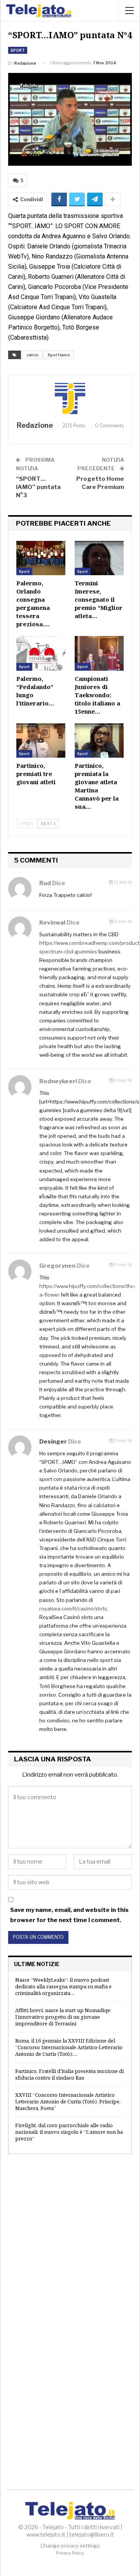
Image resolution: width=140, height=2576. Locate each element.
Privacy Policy (70, 2553)
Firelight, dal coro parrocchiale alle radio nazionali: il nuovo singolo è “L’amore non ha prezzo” (69, 2132)
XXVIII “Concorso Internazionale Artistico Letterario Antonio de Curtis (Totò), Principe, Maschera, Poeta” (68, 2101)
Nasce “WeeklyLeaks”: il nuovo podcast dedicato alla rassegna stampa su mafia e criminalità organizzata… (63, 1986)
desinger (53, 1442)
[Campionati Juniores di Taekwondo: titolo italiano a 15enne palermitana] (99, 653)
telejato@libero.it (92, 2534)
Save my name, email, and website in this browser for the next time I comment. (69, 1915)
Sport (18, 50)
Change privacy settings (70, 2546)
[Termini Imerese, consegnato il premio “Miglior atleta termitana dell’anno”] (99, 558)
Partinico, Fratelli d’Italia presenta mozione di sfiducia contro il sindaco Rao (69, 2074)
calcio (32, 355)
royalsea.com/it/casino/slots (73, 1609)
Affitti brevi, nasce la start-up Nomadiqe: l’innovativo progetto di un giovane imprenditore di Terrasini (63, 2017)
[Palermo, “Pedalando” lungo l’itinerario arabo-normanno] (41, 653)
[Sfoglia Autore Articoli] (70, 399)
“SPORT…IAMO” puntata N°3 (38, 487)
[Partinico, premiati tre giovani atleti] (41, 741)
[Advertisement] (70, 2240)
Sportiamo (59, 355)
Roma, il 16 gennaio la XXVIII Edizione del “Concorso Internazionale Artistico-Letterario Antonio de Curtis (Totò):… (69, 2047)
